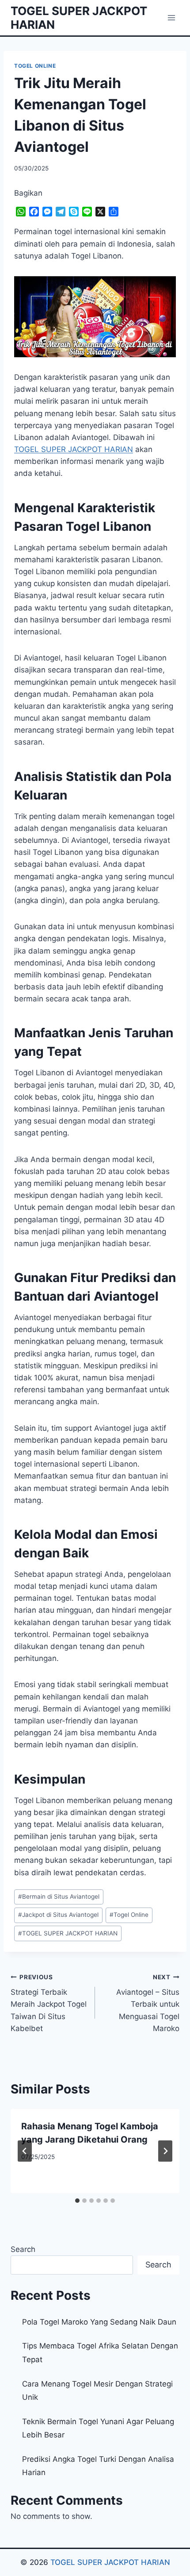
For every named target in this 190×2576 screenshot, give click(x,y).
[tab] (77, 2201)
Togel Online (129, 1915)
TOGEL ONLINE (35, 66)
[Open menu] (171, 17)
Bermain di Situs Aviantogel (59, 1896)
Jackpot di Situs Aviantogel (58, 1915)
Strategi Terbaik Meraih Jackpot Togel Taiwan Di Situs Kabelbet (49, 2003)
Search (23, 2249)
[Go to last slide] (25, 2151)
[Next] (165, 2151)
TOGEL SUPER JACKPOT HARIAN (68, 1933)
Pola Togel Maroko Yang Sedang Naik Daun (99, 2322)
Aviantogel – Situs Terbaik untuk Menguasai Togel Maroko (148, 2003)
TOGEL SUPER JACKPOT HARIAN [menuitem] (74, 449)
